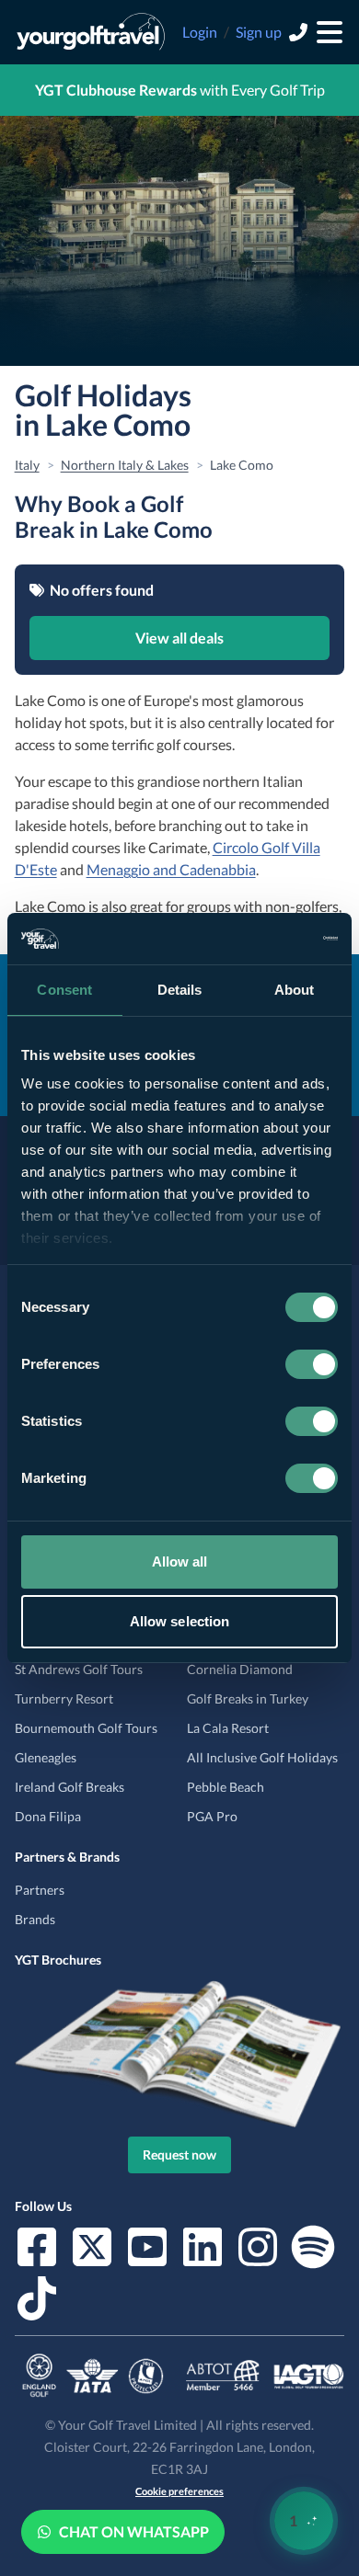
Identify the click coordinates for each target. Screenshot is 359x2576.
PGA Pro (212, 1816)
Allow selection (180, 1621)
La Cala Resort (228, 1728)
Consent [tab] (64, 990)
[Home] (91, 32)
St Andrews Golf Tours (79, 1669)
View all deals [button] (179, 638)
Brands (35, 1919)
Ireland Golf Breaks (69, 1787)
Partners (40, 1890)
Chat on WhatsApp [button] (134, 2531)
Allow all (180, 1562)
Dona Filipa (48, 1816)
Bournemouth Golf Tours (86, 1728)
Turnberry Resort (64, 1698)
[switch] (312, 1364)
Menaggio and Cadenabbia (171, 869)
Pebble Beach (226, 1787)
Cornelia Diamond (240, 1669)
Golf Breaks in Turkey (248, 1698)
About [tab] (295, 990)
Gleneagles (46, 1757)
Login (200, 32)
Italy (27, 465)
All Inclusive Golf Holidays (262, 1757)
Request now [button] (179, 2154)
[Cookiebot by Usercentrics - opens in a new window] (258, 939)
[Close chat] (295, 1969)
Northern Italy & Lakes (125, 465)
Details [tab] (180, 990)
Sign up (259, 32)
